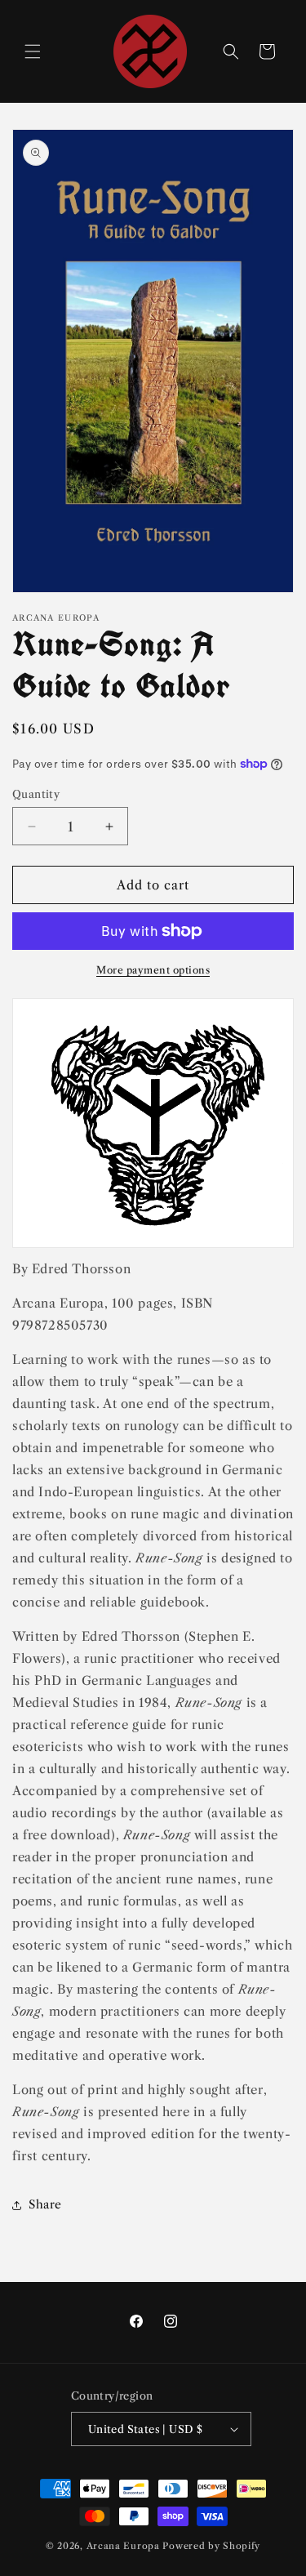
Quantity (36, 794)
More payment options (153, 970)
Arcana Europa (123, 2546)
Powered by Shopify (211, 2546)
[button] (33, 51)
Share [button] (45, 2204)
